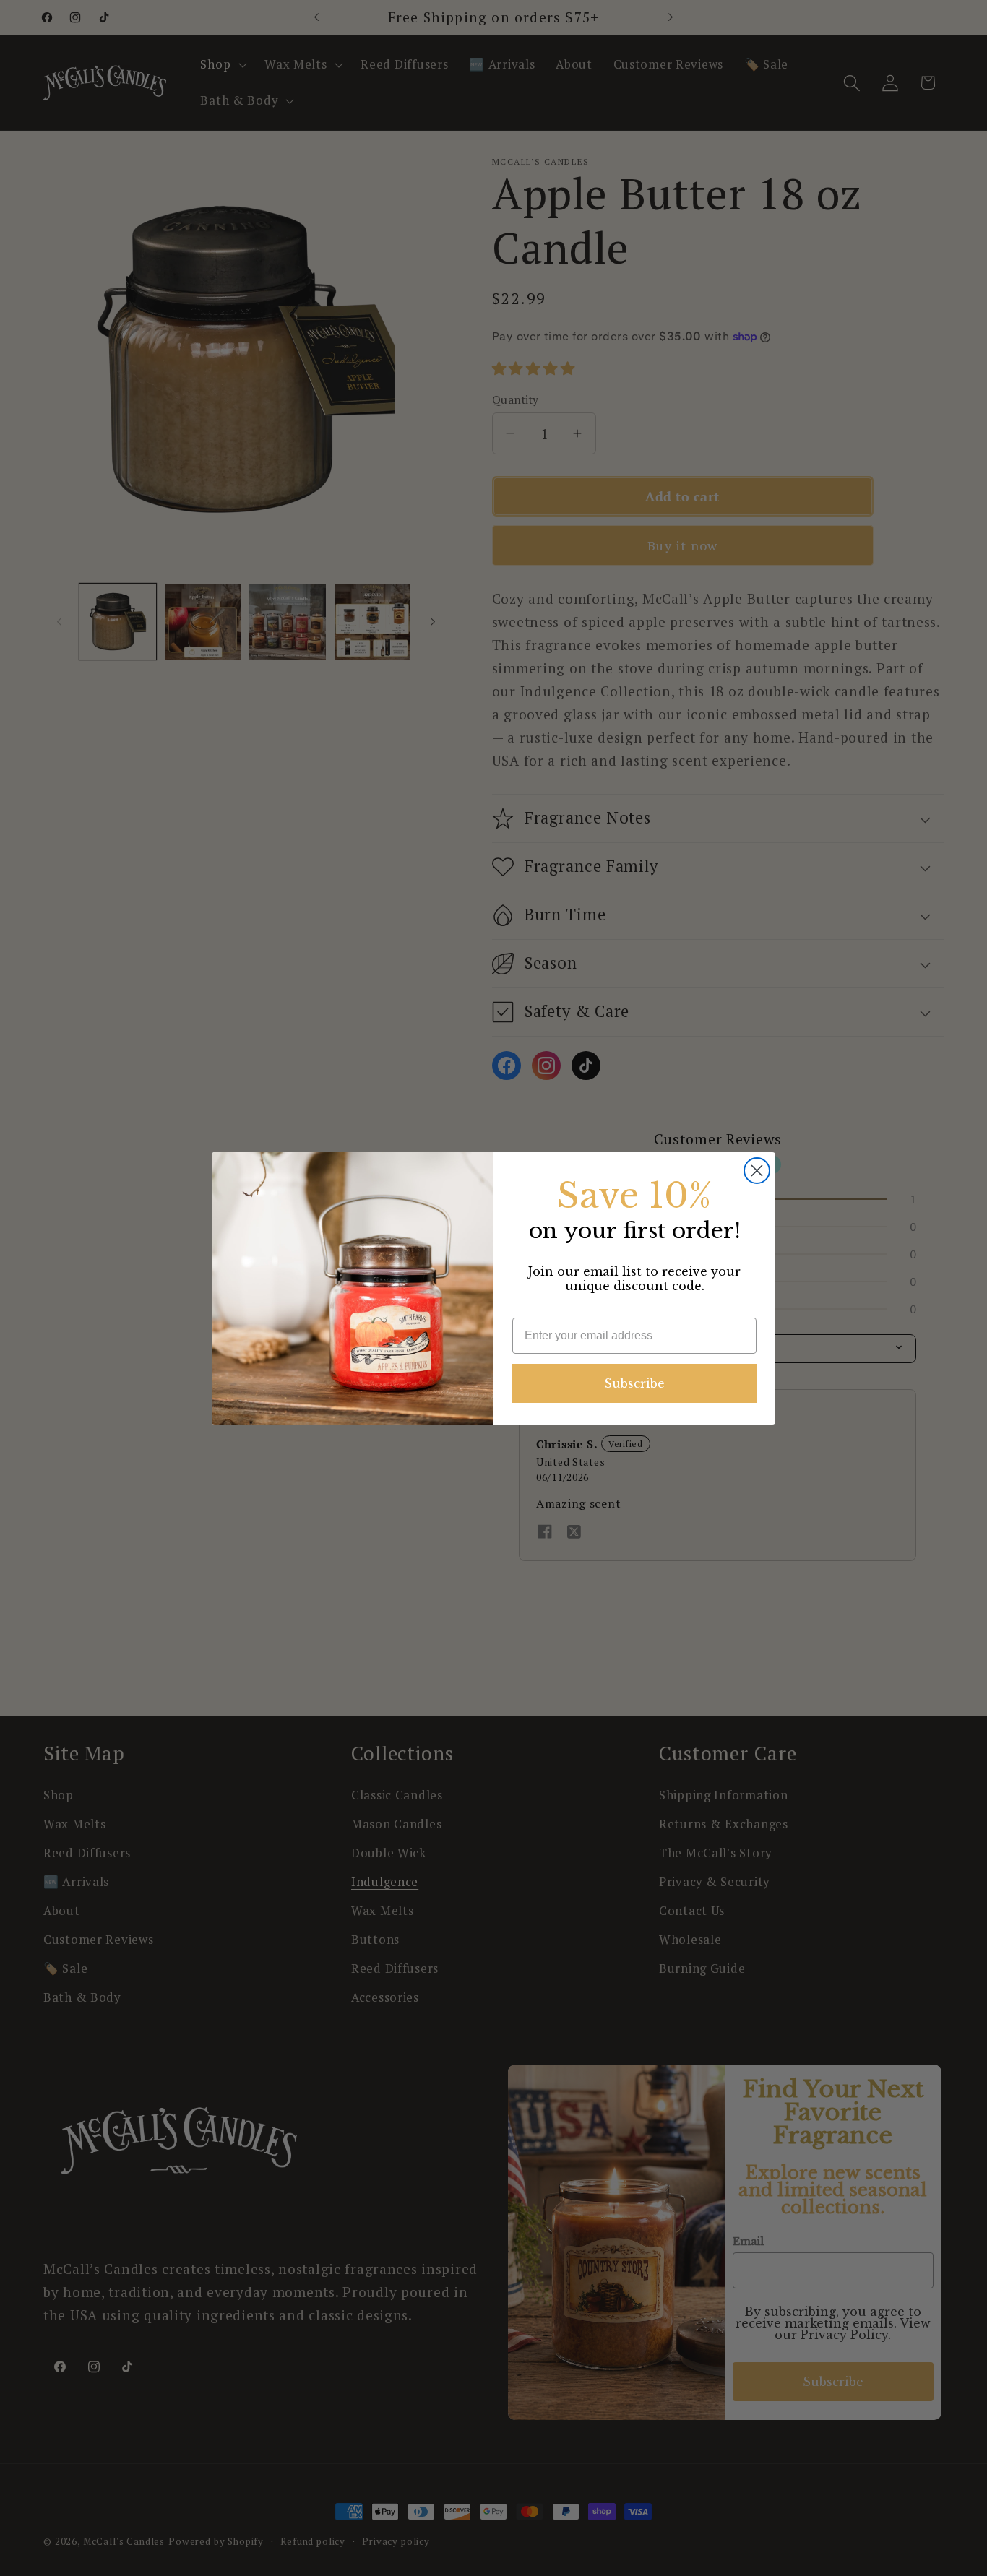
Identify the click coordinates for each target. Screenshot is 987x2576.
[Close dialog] (757, 1171)
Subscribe (634, 1383)
